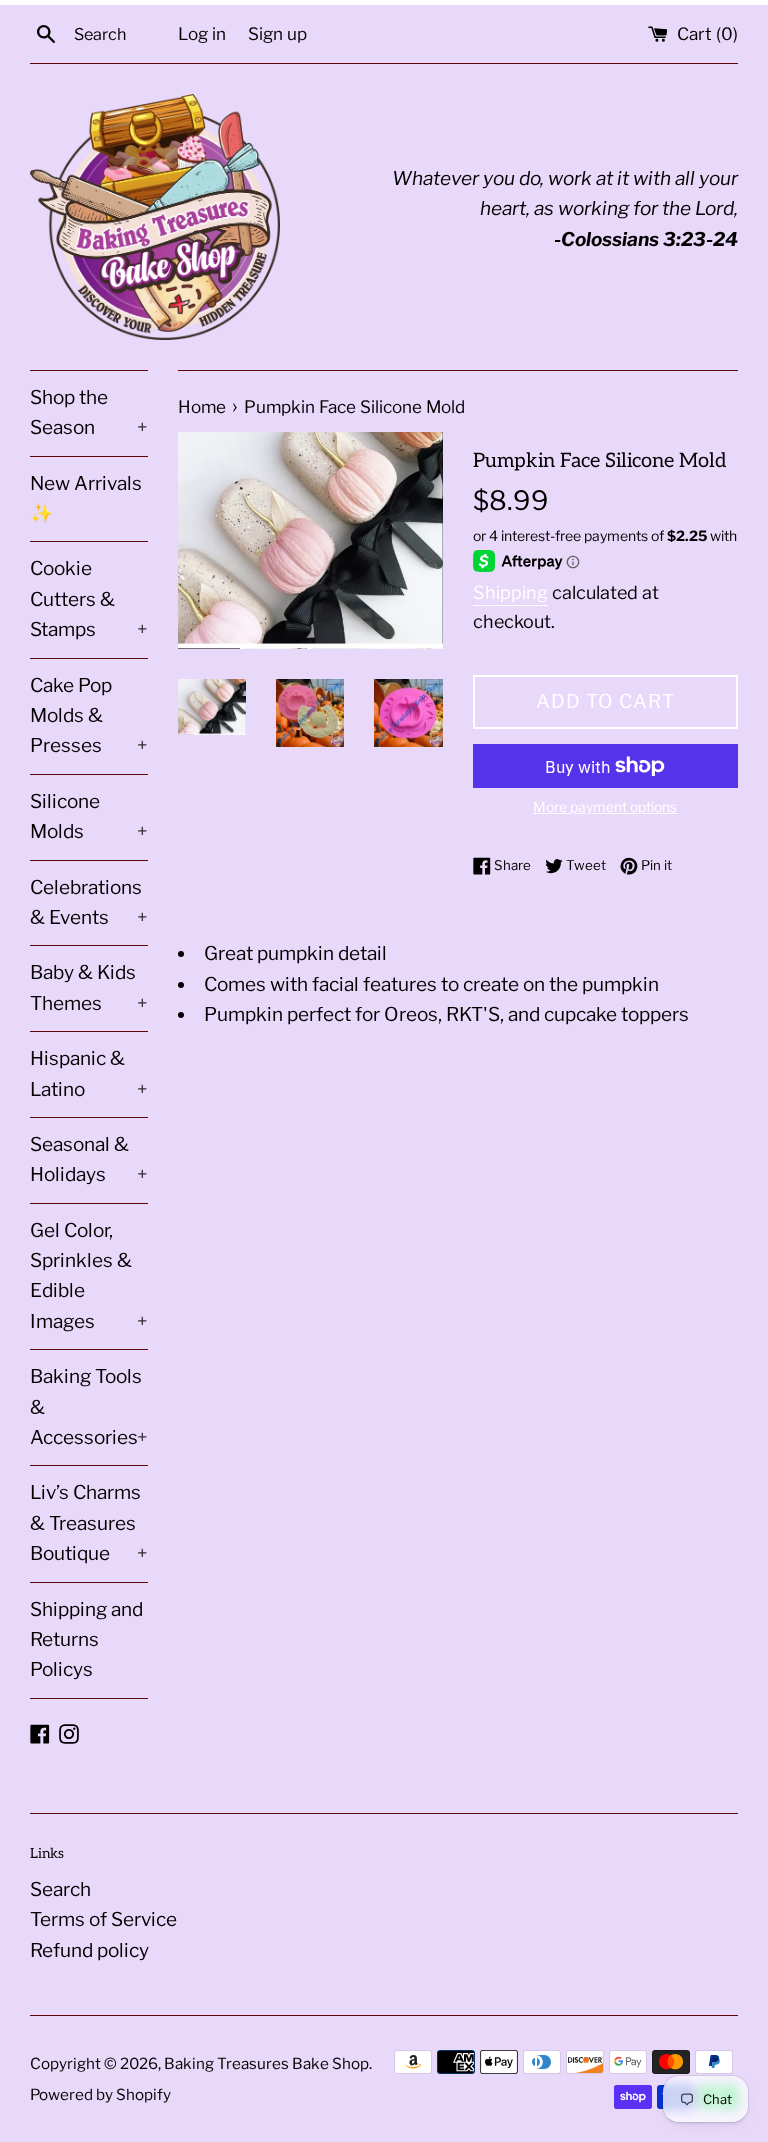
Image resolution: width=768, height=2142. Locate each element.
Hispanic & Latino (89, 1073)
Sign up (277, 33)
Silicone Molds (89, 816)
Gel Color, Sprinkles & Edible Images (89, 1276)
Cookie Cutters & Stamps (89, 599)
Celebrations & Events (89, 902)
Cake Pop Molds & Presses (89, 716)
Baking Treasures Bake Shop (266, 2063)
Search (60, 1889)
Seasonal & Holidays (89, 1159)
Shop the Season (89, 412)
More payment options (605, 806)
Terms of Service (103, 1919)
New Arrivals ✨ (86, 498)
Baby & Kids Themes (89, 987)
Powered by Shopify (100, 2094)
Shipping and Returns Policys (86, 1640)
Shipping (510, 592)
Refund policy (89, 1950)
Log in (202, 33)
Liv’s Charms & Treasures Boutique (89, 1523)
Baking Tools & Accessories (89, 1407)
